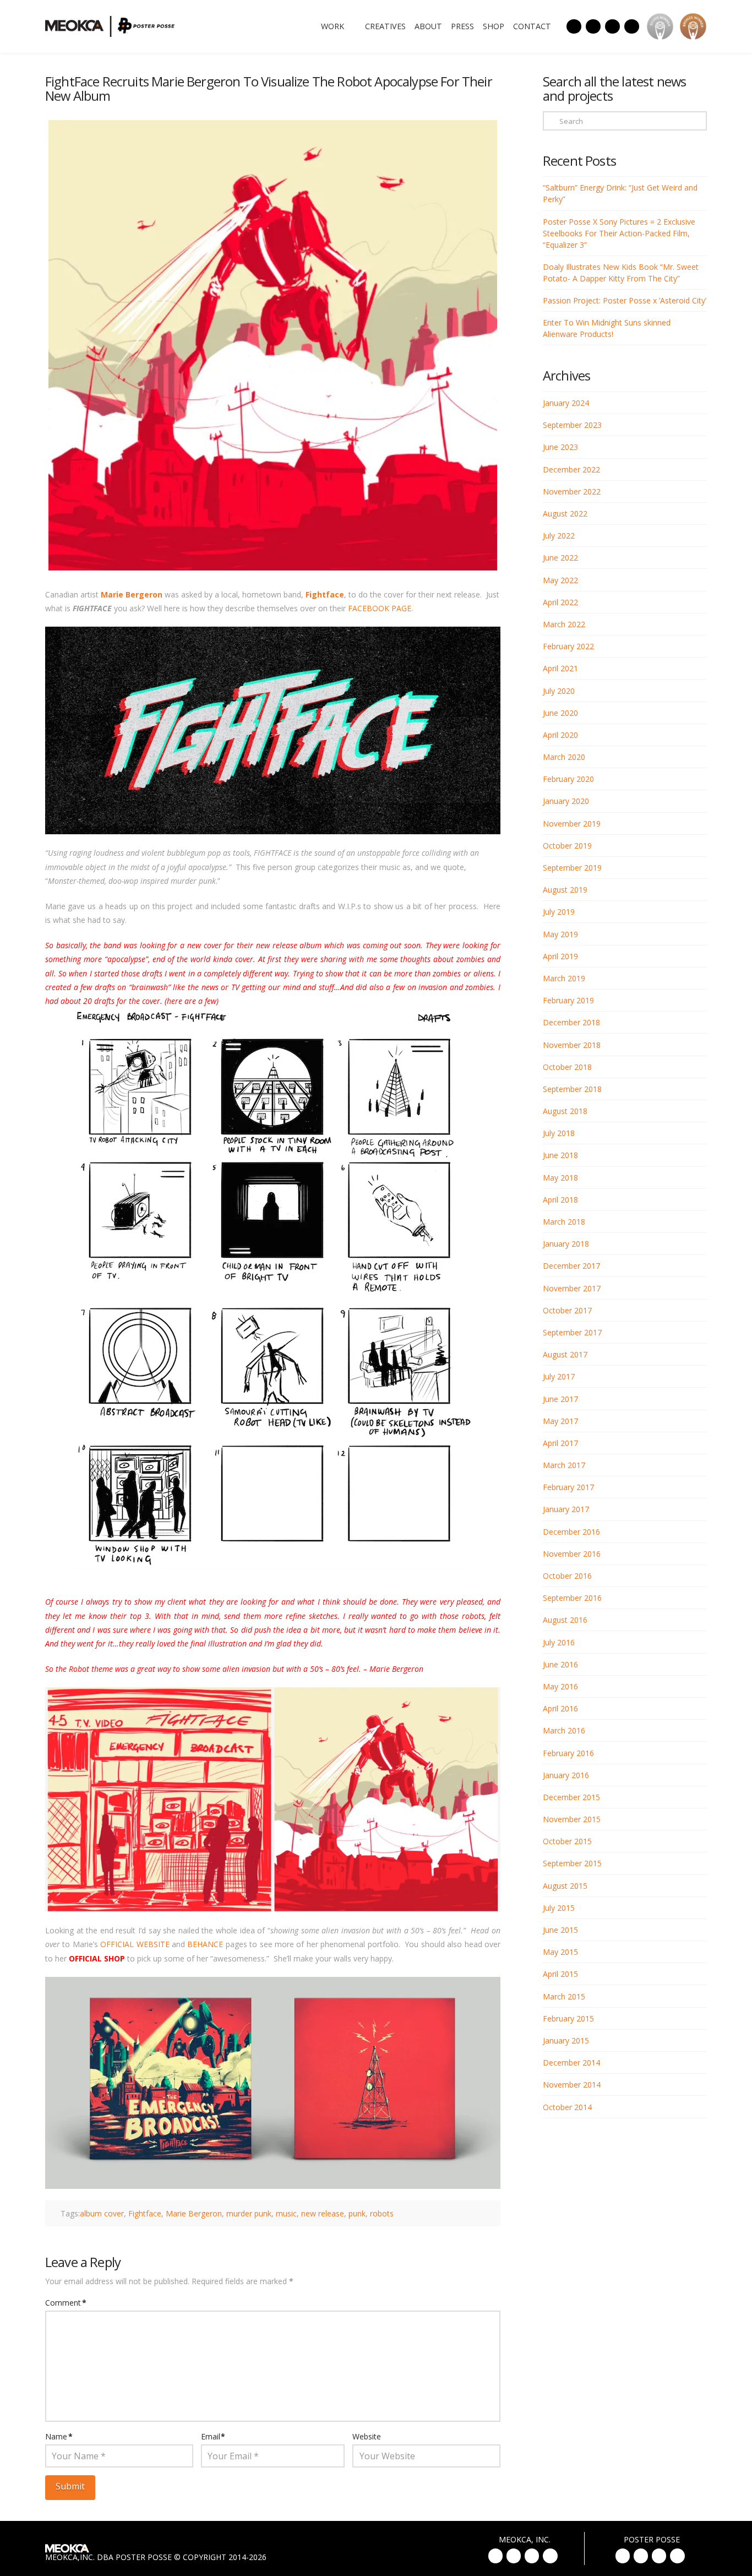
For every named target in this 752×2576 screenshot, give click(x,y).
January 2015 (566, 2040)
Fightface (325, 594)
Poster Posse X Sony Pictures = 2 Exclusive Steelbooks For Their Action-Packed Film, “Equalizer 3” (619, 233)
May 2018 (560, 1178)
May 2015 (560, 1952)
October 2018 (567, 1067)
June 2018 (560, 1155)
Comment (66, 2303)
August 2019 (565, 890)
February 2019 (568, 1000)
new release (323, 2213)
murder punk (249, 2213)
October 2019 (567, 846)
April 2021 (560, 668)
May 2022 (560, 580)
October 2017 (567, 1310)
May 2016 (560, 1686)
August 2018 (565, 1111)
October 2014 (567, 2107)
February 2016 (568, 1753)
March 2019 (564, 978)
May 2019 (560, 934)
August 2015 (565, 1886)
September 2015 (572, 1863)
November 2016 (572, 1554)
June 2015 (560, 1930)
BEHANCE (205, 1944)
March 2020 (564, 757)
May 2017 (560, 1421)
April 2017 (560, 1443)
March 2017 (564, 1465)
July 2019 (559, 912)
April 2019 (560, 956)
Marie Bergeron (132, 594)
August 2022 (565, 513)
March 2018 (564, 1222)
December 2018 (571, 1022)
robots (382, 2213)
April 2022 (560, 602)
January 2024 (566, 403)
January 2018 (566, 1244)
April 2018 (560, 1200)
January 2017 (566, 1509)
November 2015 (572, 1819)
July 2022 (559, 536)
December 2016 (571, 1532)
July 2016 (559, 1642)
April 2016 (560, 1708)
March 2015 (564, 1996)
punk (357, 2213)
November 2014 (572, 2085)
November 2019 (572, 824)
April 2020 (560, 735)
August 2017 (565, 1354)
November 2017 (572, 1288)
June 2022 (560, 558)
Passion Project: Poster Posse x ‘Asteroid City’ (625, 300)
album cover (102, 2213)
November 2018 (572, 1045)
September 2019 (572, 868)
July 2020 (559, 691)
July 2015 (559, 1908)
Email (213, 2436)
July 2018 (559, 1133)
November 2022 (572, 491)
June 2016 (560, 1664)
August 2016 (565, 1620)
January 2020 (566, 801)
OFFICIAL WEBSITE (135, 1944)
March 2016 (564, 1730)
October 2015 (567, 1841)
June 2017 (560, 1399)
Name (59, 2436)
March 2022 (564, 624)
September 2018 (572, 1089)
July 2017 (559, 1376)
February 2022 (568, 646)
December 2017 (571, 1266)
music (286, 2213)
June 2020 (560, 713)
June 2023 (560, 447)
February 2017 (568, 1487)
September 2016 (572, 1598)
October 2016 (567, 1576)
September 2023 (572, 425)
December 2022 (571, 469)
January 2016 (566, 1775)
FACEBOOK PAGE (380, 608)
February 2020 (568, 779)
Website (367, 2436)
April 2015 (560, 1974)
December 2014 (571, 2063)
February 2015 (568, 2018)
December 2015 (571, 1797)
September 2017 (572, 1332)
